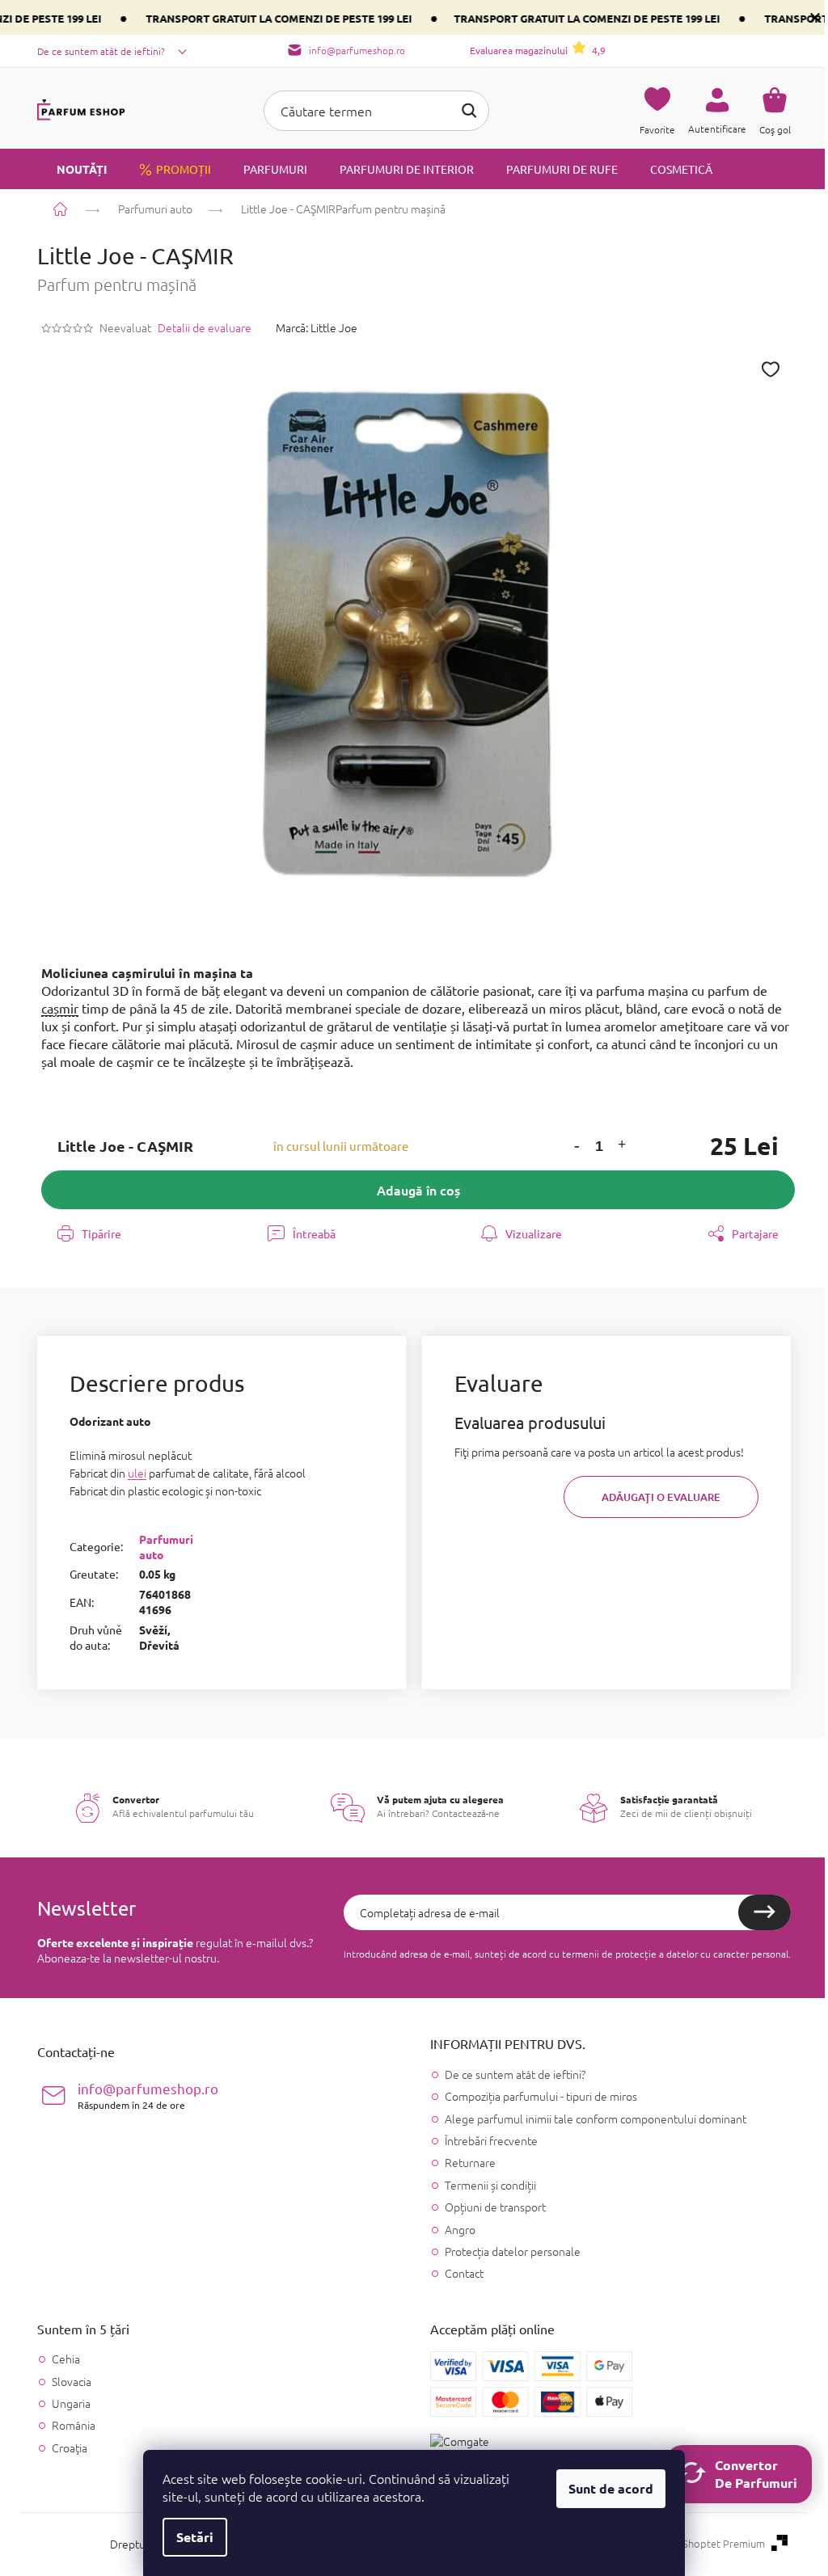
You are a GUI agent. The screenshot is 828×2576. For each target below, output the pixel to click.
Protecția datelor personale (513, 2251)
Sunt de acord (611, 2488)
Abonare (765, 1912)
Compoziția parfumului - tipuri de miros (541, 2096)
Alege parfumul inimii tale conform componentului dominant (596, 2119)
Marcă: (317, 327)
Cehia (66, 2359)
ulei (137, 1473)
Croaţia (70, 2448)
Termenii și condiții (490, 2185)
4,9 (538, 50)
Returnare (470, 2162)
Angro (460, 2229)
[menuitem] (72, 169)
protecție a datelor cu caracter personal (702, 1954)
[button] (577, 1147)
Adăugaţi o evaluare (661, 1497)
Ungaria (71, 2403)
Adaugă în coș (418, 1190)
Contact (464, 2273)
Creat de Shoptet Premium (702, 2544)
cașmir (60, 1008)
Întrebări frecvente (491, 2140)
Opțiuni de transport (495, 2207)
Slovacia (72, 2382)
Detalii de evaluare (205, 328)
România (74, 2425)
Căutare (469, 111)
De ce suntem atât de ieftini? (101, 51)
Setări (195, 2537)
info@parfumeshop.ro (148, 2095)
